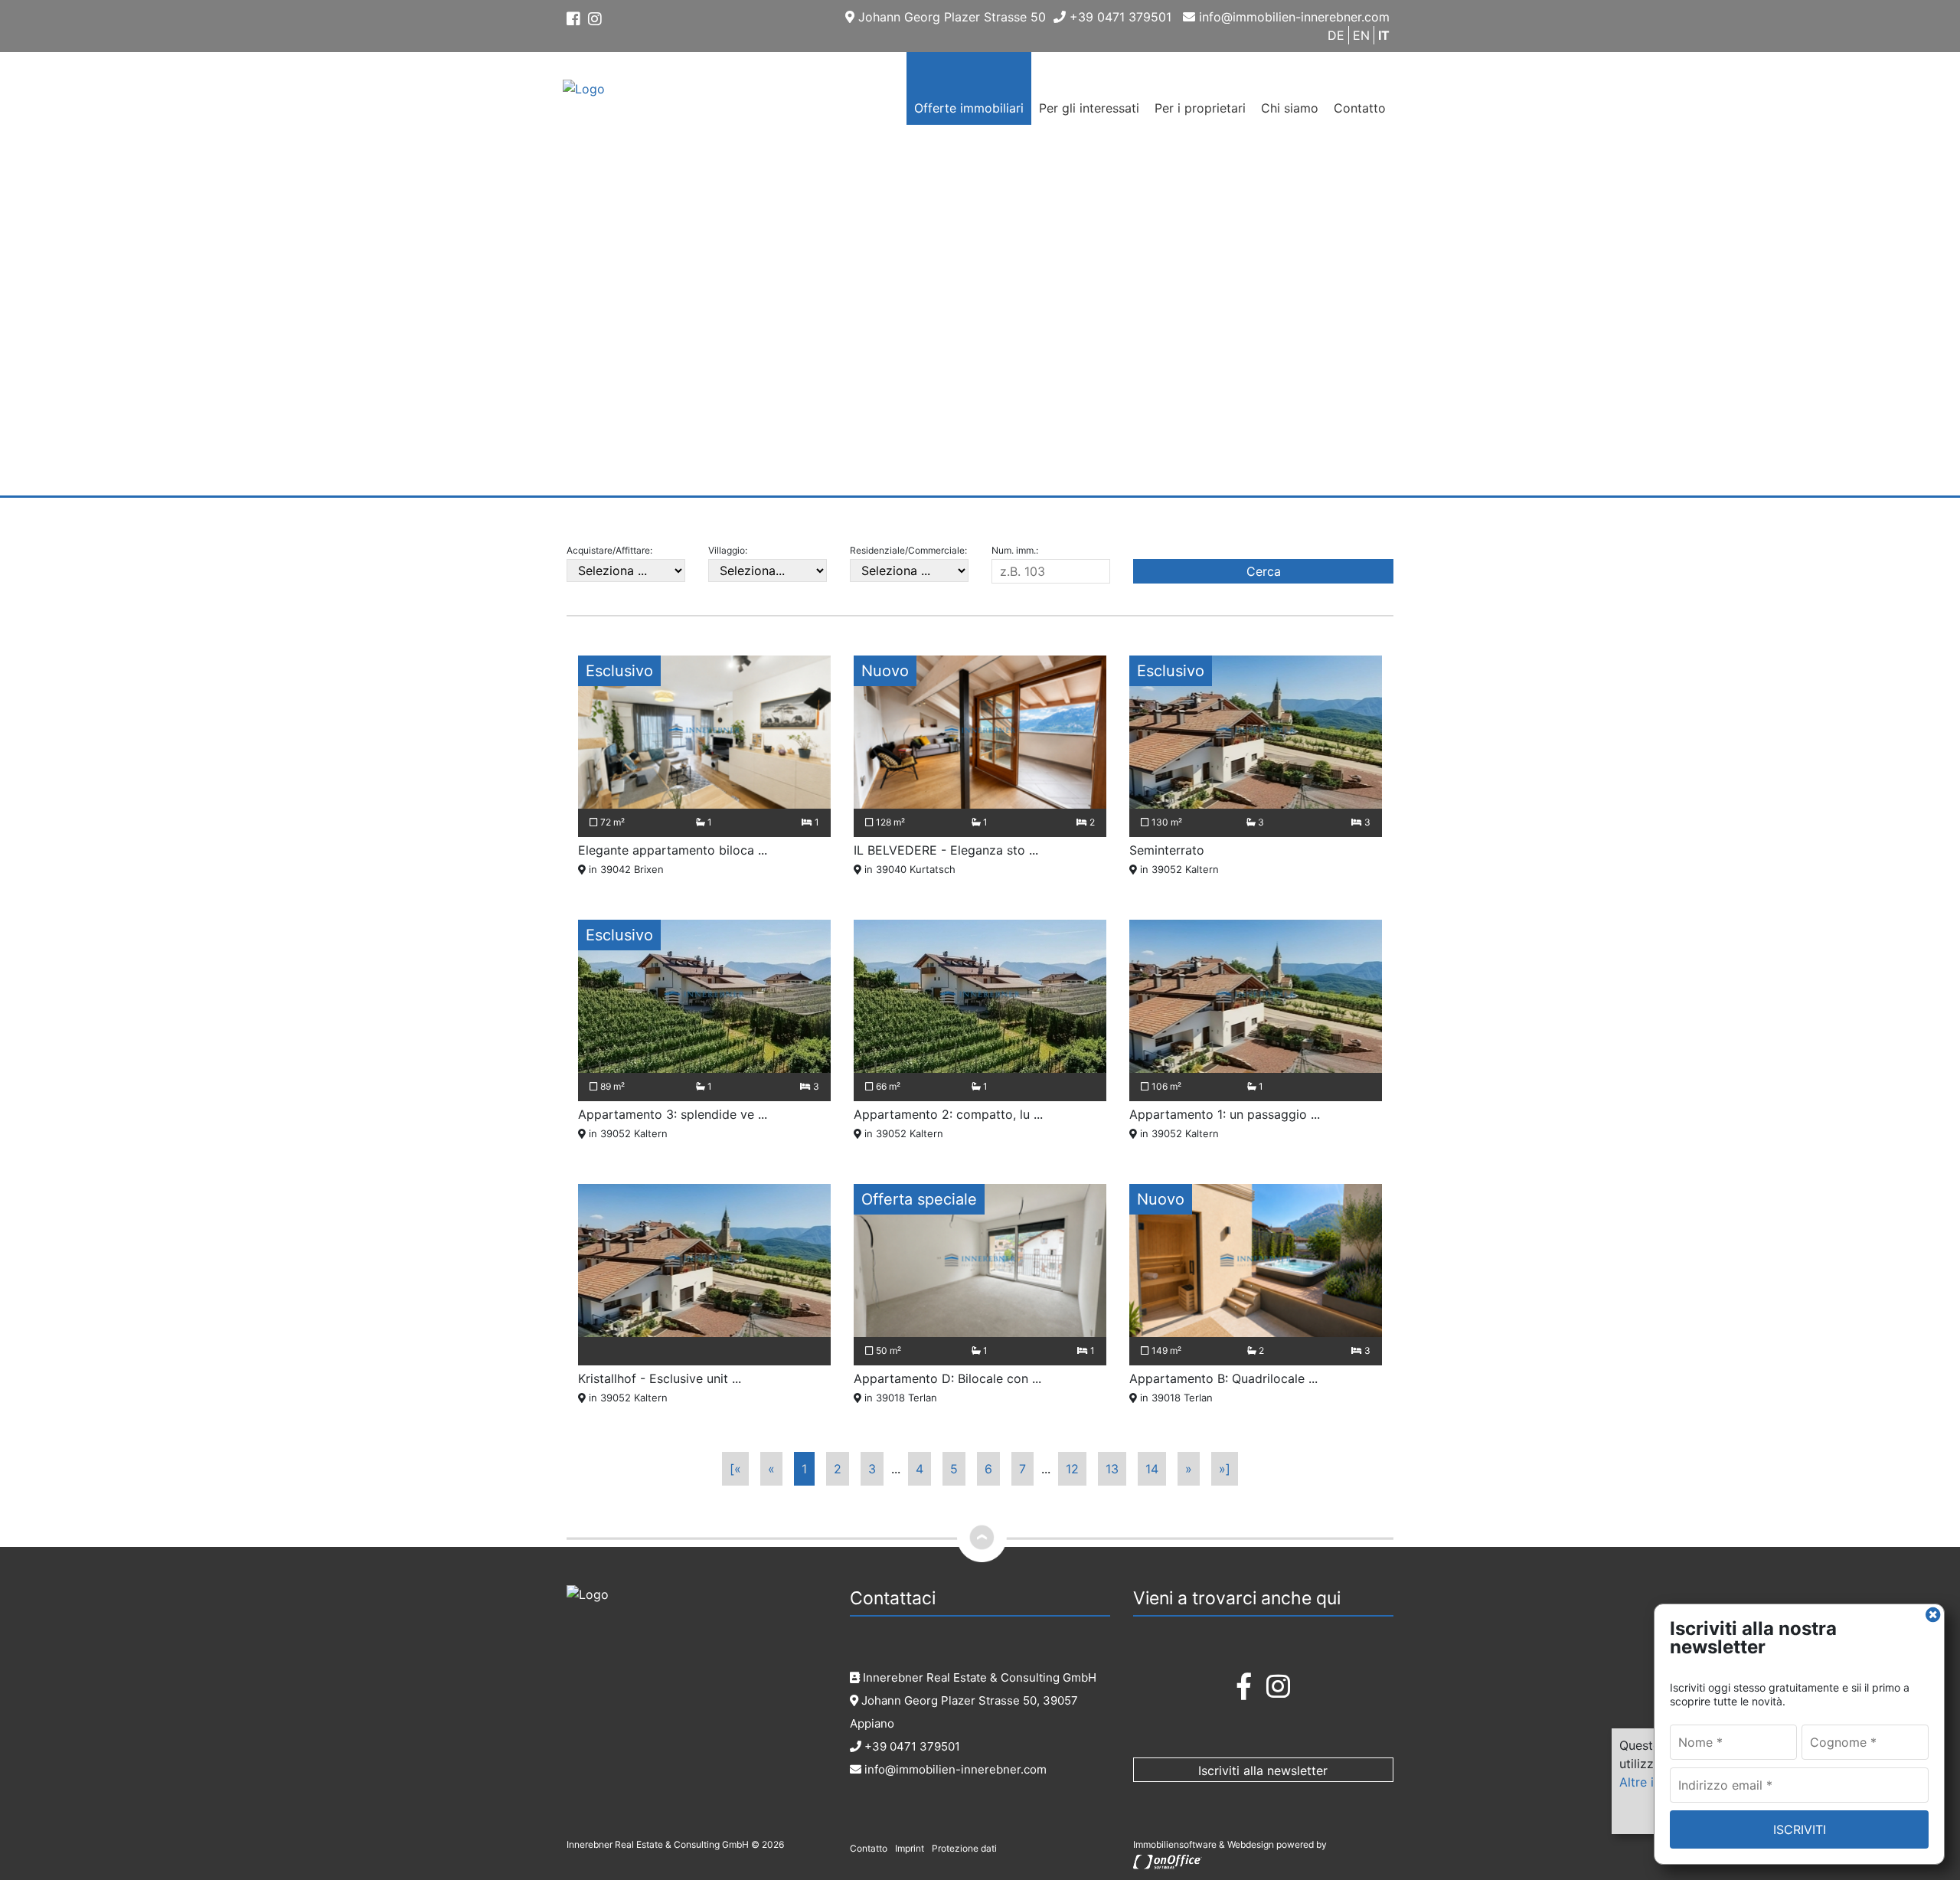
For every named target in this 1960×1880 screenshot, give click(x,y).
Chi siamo (1290, 108)
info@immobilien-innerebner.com (1292, 17)
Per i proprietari (1200, 108)
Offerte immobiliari (969, 108)
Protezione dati (964, 1848)
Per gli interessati (1089, 108)
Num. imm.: (1015, 550)
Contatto (1360, 108)
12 (1072, 1469)
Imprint (910, 1848)
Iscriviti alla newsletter (1263, 1770)
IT (1384, 35)
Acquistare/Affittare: (609, 550)
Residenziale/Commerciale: (908, 550)
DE (1336, 35)
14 (1152, 1469)
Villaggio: (728, 550)
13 (1112, 1469)
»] (1225, 1469)
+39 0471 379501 (1119, 17)
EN (1361, 35)
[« (735, 1469)
